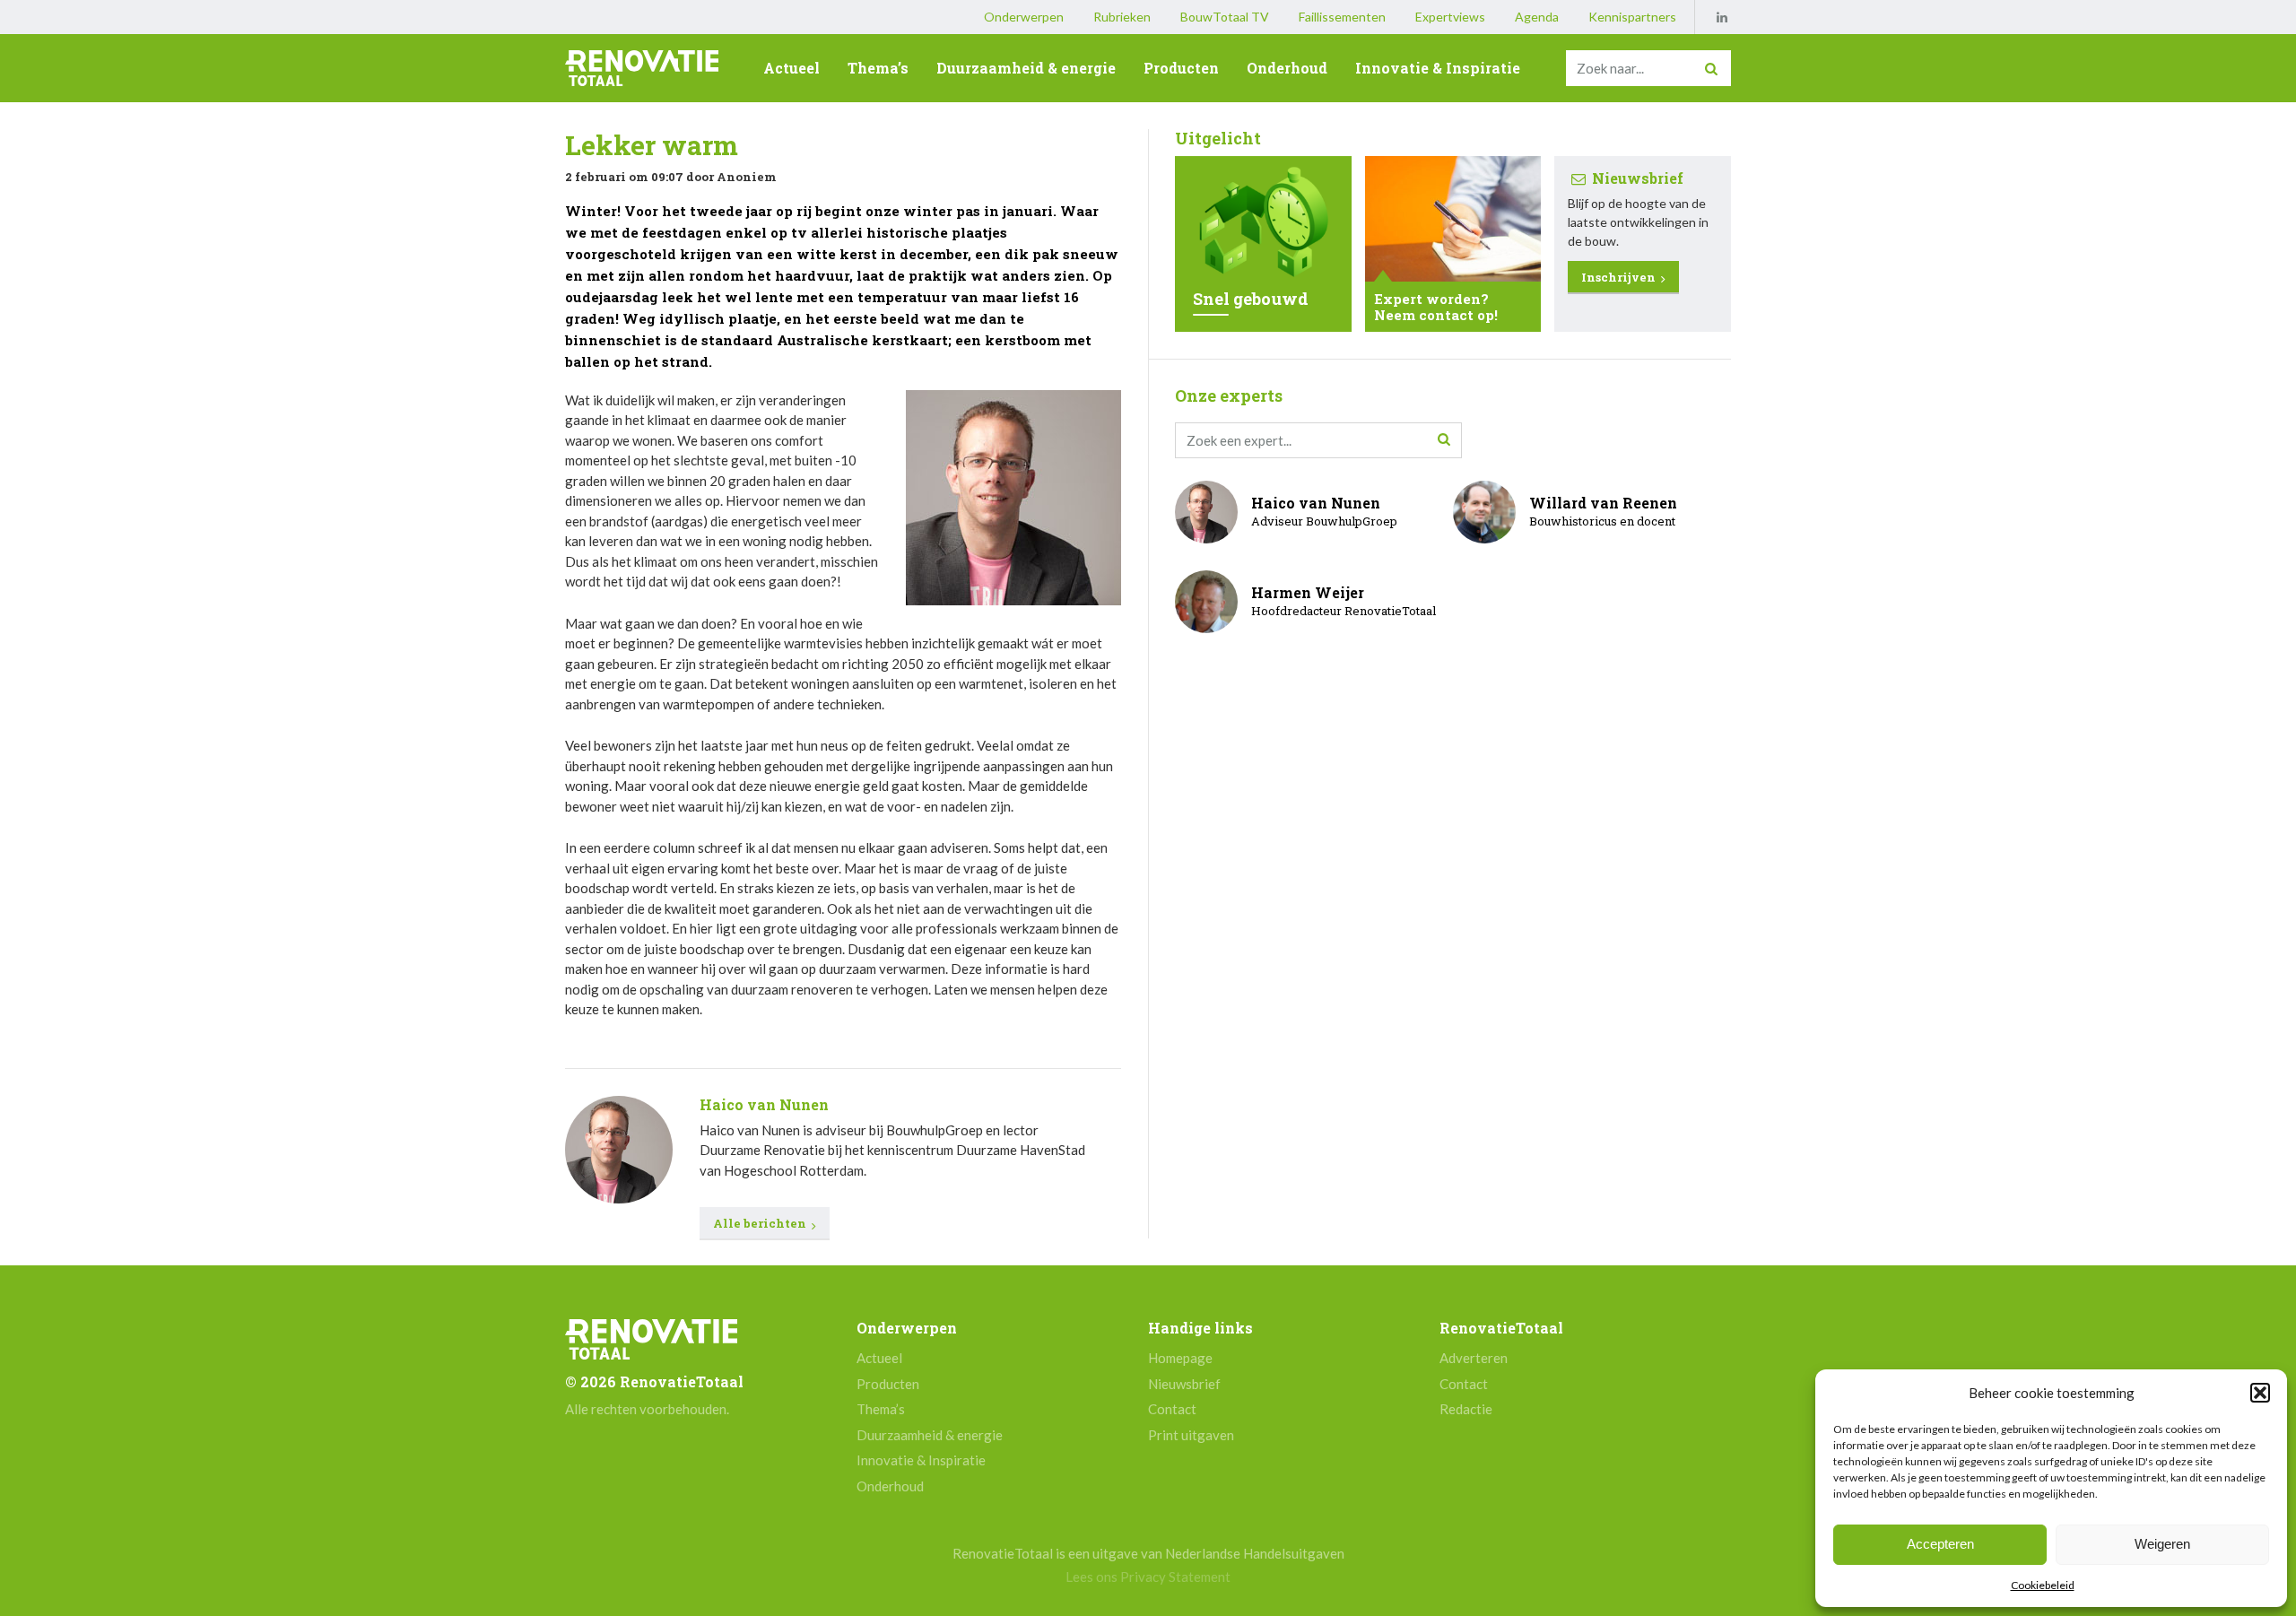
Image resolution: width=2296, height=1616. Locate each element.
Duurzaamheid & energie (1026, 68)
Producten (1181, 68)
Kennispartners (1632, 17)
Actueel (791, 68)
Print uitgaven (1191, 1435)
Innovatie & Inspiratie (1438, 68)
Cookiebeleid (2043, 1585)
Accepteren (1940, 1544)
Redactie (1466, 1409)
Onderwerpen (1024, 17)
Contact (1172, 1409)
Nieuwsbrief (1184, 1384)
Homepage (1180, 1358)
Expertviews (1450, 17)
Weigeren (2162, 1544)
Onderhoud (1287, 68)
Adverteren (1474, 1358)
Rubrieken (1122, 17)
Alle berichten (761, 1223)
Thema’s (878, 68)
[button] (2260, 1393)
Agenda (1537, 17)
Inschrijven (1620, 277)
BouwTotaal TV (1225, 17)
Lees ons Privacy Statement (1148, 1577)
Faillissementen (1342, 17)
